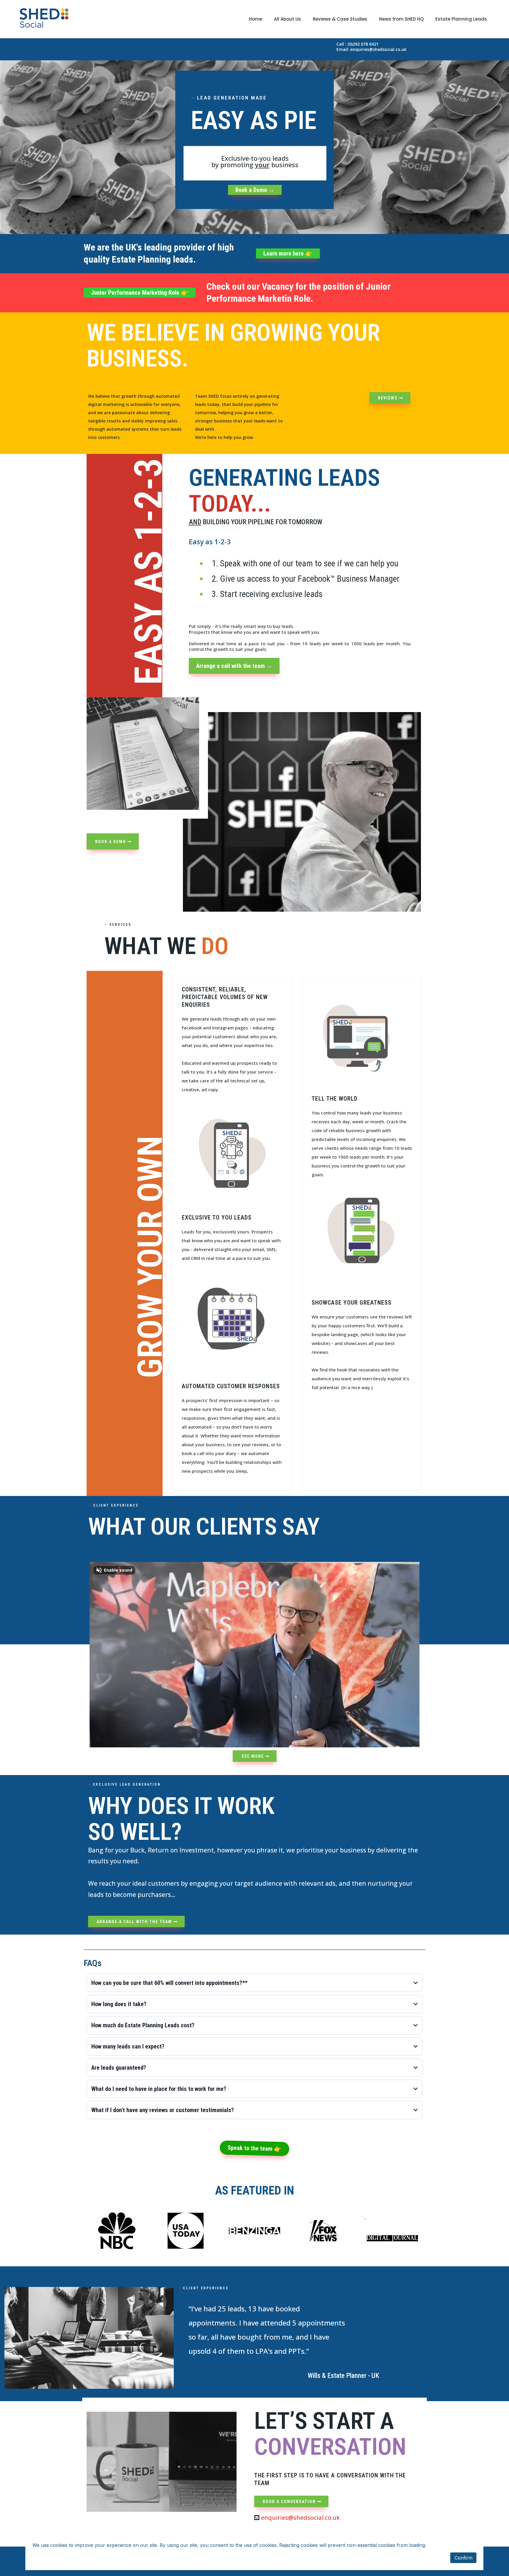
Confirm (463, 2558)
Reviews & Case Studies (340, 19)
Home (256, 19)
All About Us (287, 19)
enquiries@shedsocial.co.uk (300, 2518)
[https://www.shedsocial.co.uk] (44, 19)
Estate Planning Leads (461, 19)
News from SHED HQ (401, 19)
